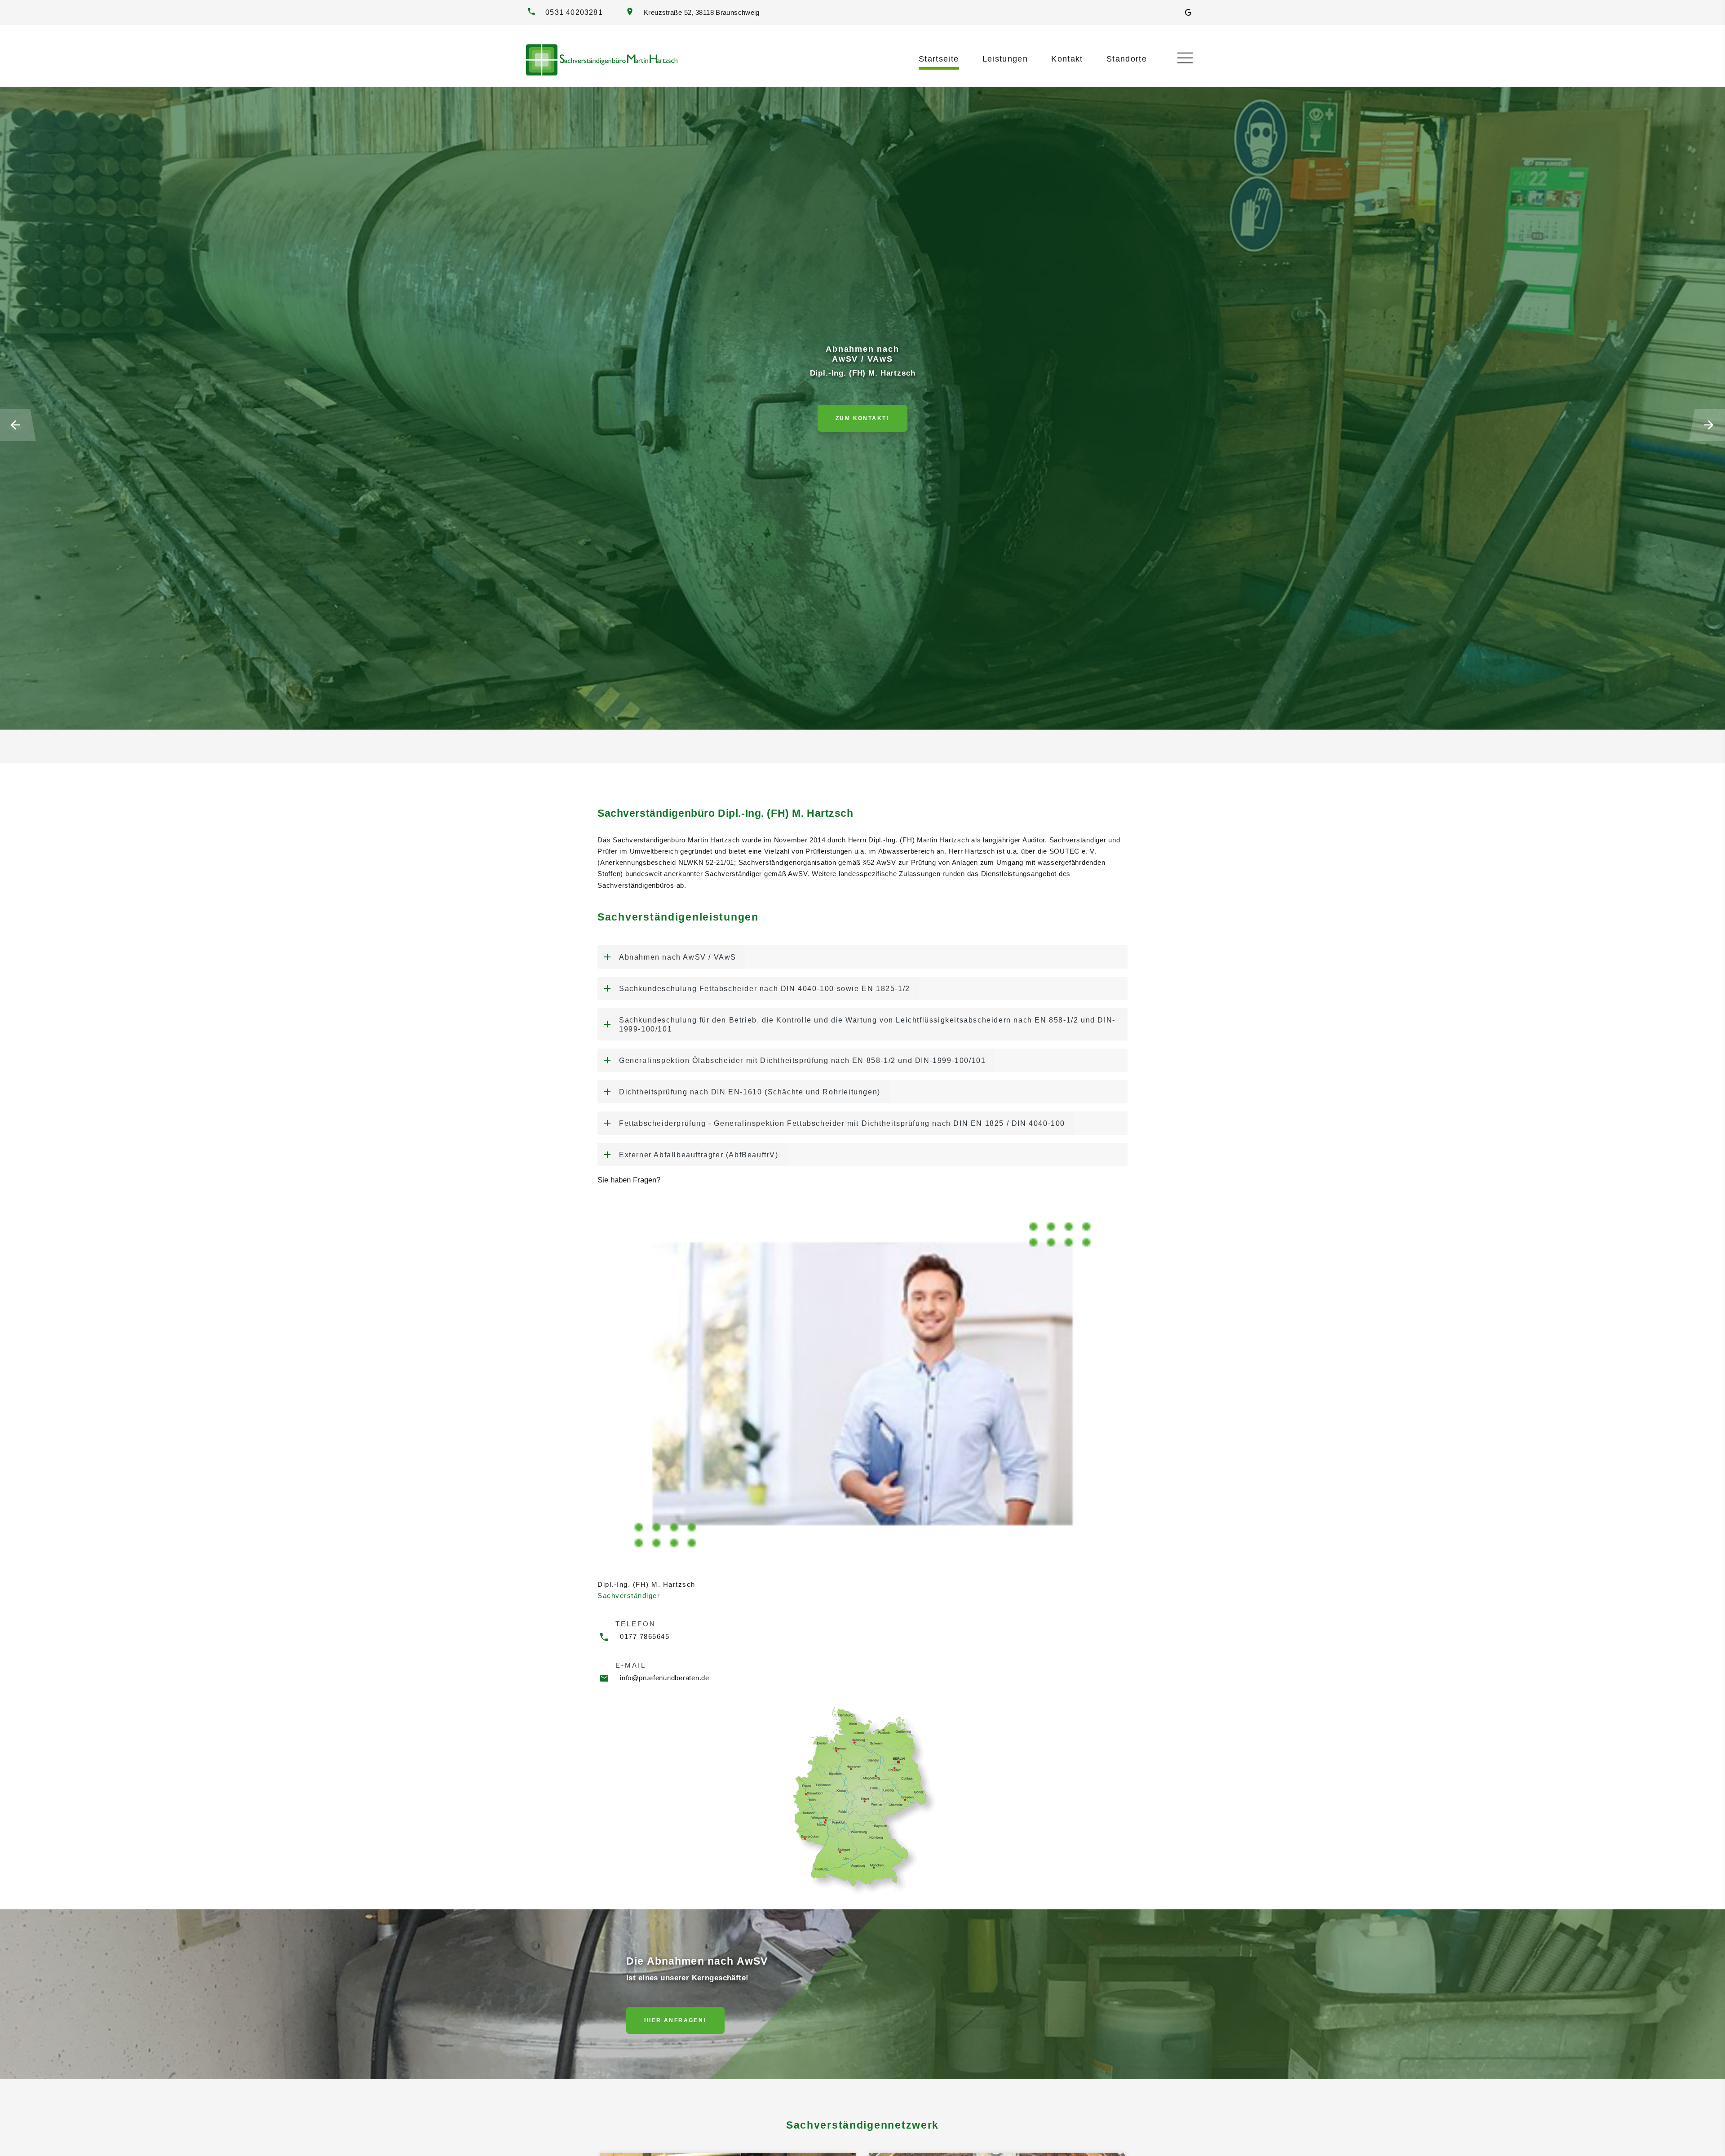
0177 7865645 (645, 1630)
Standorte (1127, 59)
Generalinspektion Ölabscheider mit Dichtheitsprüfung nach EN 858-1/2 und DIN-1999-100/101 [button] (798, 1057)
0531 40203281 (574, 12)
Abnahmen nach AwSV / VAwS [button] (674, 956)
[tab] (862, 956)
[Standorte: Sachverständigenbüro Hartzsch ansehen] (862, 1793)
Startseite (939, 59)
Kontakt (1067, 59)
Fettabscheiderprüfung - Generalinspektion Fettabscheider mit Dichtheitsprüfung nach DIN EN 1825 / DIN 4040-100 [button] (838, 1118)
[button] (18, 425)
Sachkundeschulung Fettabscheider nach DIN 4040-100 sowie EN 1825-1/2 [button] (761, 987)
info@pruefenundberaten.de (665, 1671)
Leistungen (1005, 59)
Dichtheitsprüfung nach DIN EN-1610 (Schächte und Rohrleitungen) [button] (746, 1087)
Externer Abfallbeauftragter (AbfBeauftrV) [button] (695, 1149)
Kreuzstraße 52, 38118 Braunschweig (700, 13)
